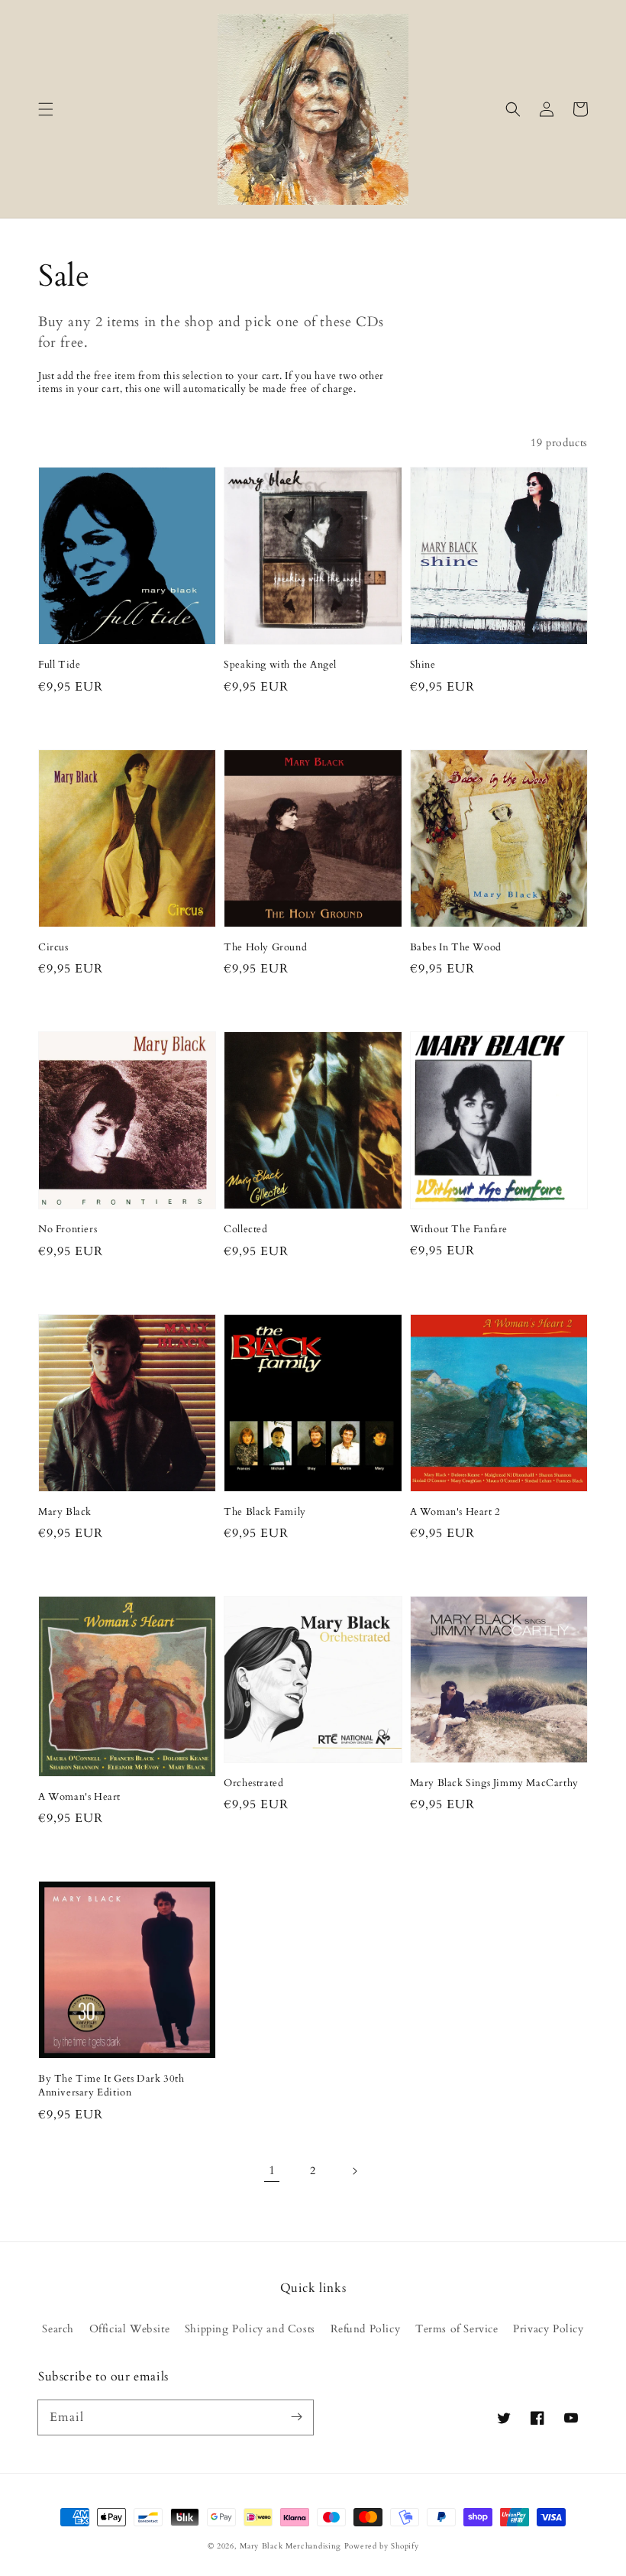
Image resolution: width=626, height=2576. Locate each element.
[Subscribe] (296, 2417)
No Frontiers (68, 1229)
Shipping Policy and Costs (250, 2329)
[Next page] (354, 2171)
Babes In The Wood (456, 947)
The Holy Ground (265, 947)
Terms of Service (457, 2329)
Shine (423, 665)
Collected (245, 1229)
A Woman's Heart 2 (455, 1512)
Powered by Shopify (382, 2546)
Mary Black (65, 1512)
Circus (53, 947)
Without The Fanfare (459, 1229)
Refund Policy (366, 2329)
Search (58, 2329)
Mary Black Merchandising (290, 2546)
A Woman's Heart (79, 1797)
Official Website (130, 2329)
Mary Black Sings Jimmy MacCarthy (494, 1783)
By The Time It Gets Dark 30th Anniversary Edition (111, 2086)
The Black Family (265, 1512)
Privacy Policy (548, 2329)
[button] (46, 109)
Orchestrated (253, 1783)
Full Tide (59, 665)
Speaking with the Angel (280, 665)
